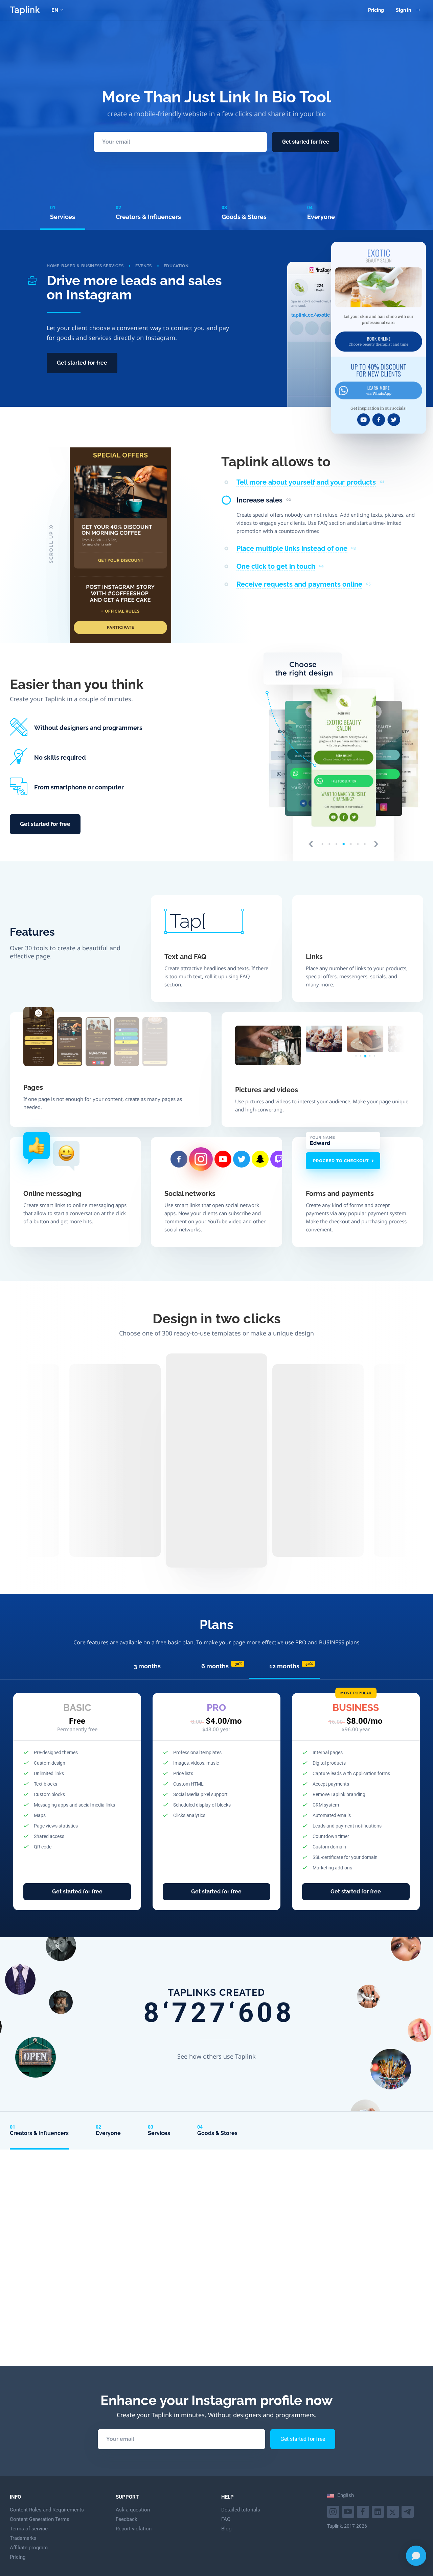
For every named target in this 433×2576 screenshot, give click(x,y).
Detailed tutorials (241, 2510)
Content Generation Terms (40, 2519)
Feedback (127, 2519)
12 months (291, 1666)
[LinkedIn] (379, 2511)
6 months (222, 1666)
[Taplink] (25, 10)
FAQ (226, 2519)
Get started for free (306, 142)
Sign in (403, 10)
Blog (226, 2529)
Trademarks (23, 2538)
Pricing (376, 10)
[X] (394, 2511)
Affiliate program (29, 2548)
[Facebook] (364, 2511)
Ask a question (133, 2510)
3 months (147, 1666)
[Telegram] (408, 2511)
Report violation (134, 2529)
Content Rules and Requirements (47, 2510)
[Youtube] (334, 2511)
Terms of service (29, 2529)
